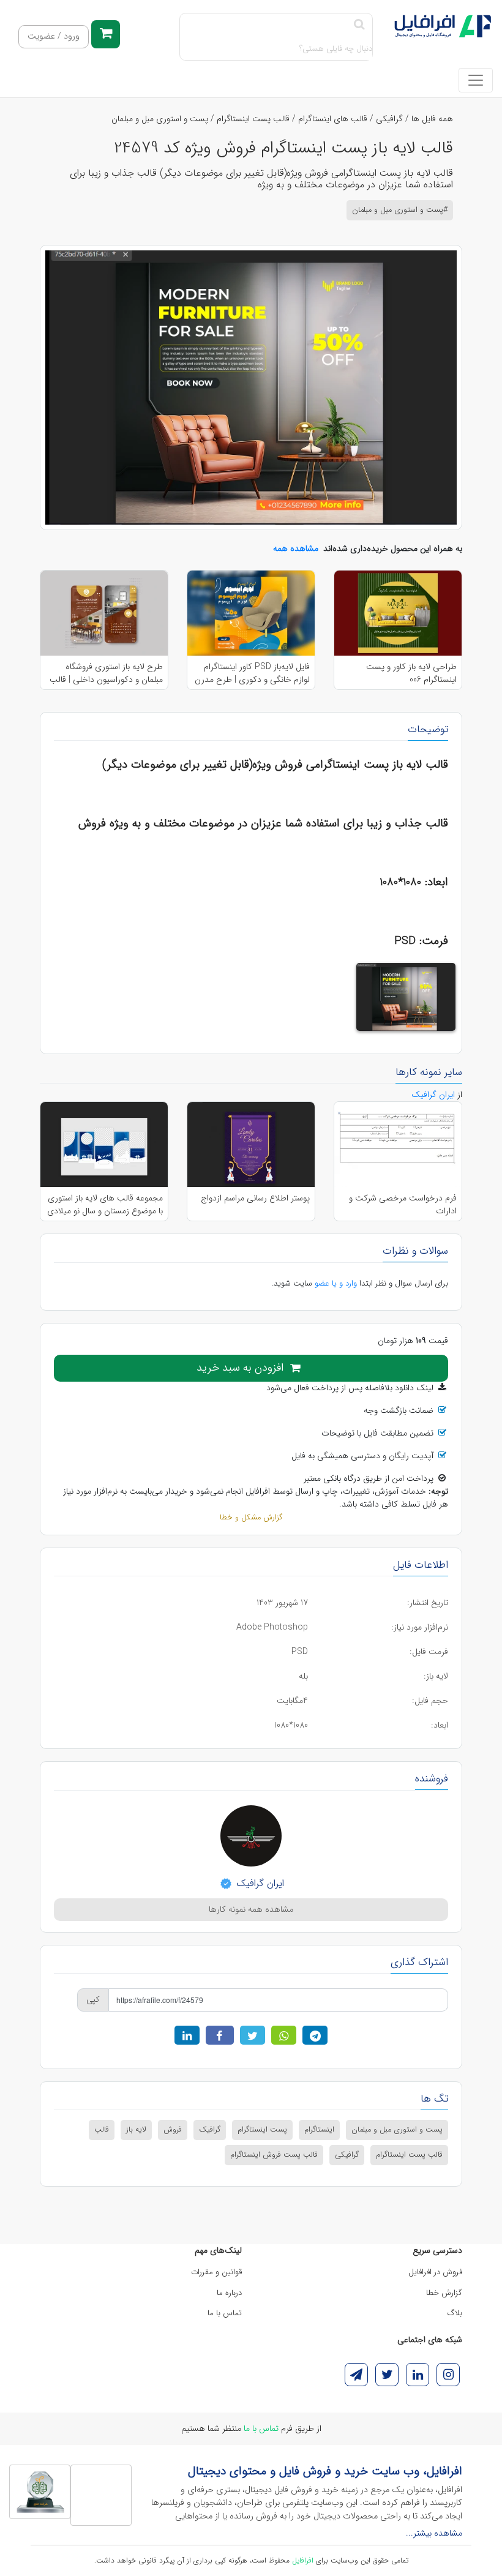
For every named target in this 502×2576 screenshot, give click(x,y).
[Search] (359, 25)
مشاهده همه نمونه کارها (251, 1909)
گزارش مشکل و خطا (251, 1518)
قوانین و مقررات (216, 2272)
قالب (102, 2130)
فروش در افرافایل (435, 2272)
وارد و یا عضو (336, 1283)
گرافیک (210, 2130)
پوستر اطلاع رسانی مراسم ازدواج (255, 1198)
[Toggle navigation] (476, 80)
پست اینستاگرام (262, 2130)
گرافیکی (389, 119)
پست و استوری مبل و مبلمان (160, 119)
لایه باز (136, 2130)
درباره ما (229, 2293)
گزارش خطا (444, 2293)
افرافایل (303, 2560)
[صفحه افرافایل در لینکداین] (418, 2375)
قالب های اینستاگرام (333, 119)
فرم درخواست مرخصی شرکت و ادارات (403, 1204)
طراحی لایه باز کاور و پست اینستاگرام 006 (411, 673)
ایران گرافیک (259, 1883)
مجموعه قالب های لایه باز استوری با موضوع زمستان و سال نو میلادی (105, 1204)
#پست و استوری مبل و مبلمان (400, 210)
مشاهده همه (296, 549)
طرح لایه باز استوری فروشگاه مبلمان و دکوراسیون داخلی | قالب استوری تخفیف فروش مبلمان (106, 673)
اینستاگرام (319, 2130)
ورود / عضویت (54, 36)
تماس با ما (225, 2313)
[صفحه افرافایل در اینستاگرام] (448, 2375)
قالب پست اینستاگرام (253, 119)
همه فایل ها (432, 119)
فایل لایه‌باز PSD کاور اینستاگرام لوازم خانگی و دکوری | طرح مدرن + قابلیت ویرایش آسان (252, 673)
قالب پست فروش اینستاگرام (274, 2155)
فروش (173, 2130)
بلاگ (455, 2313)
